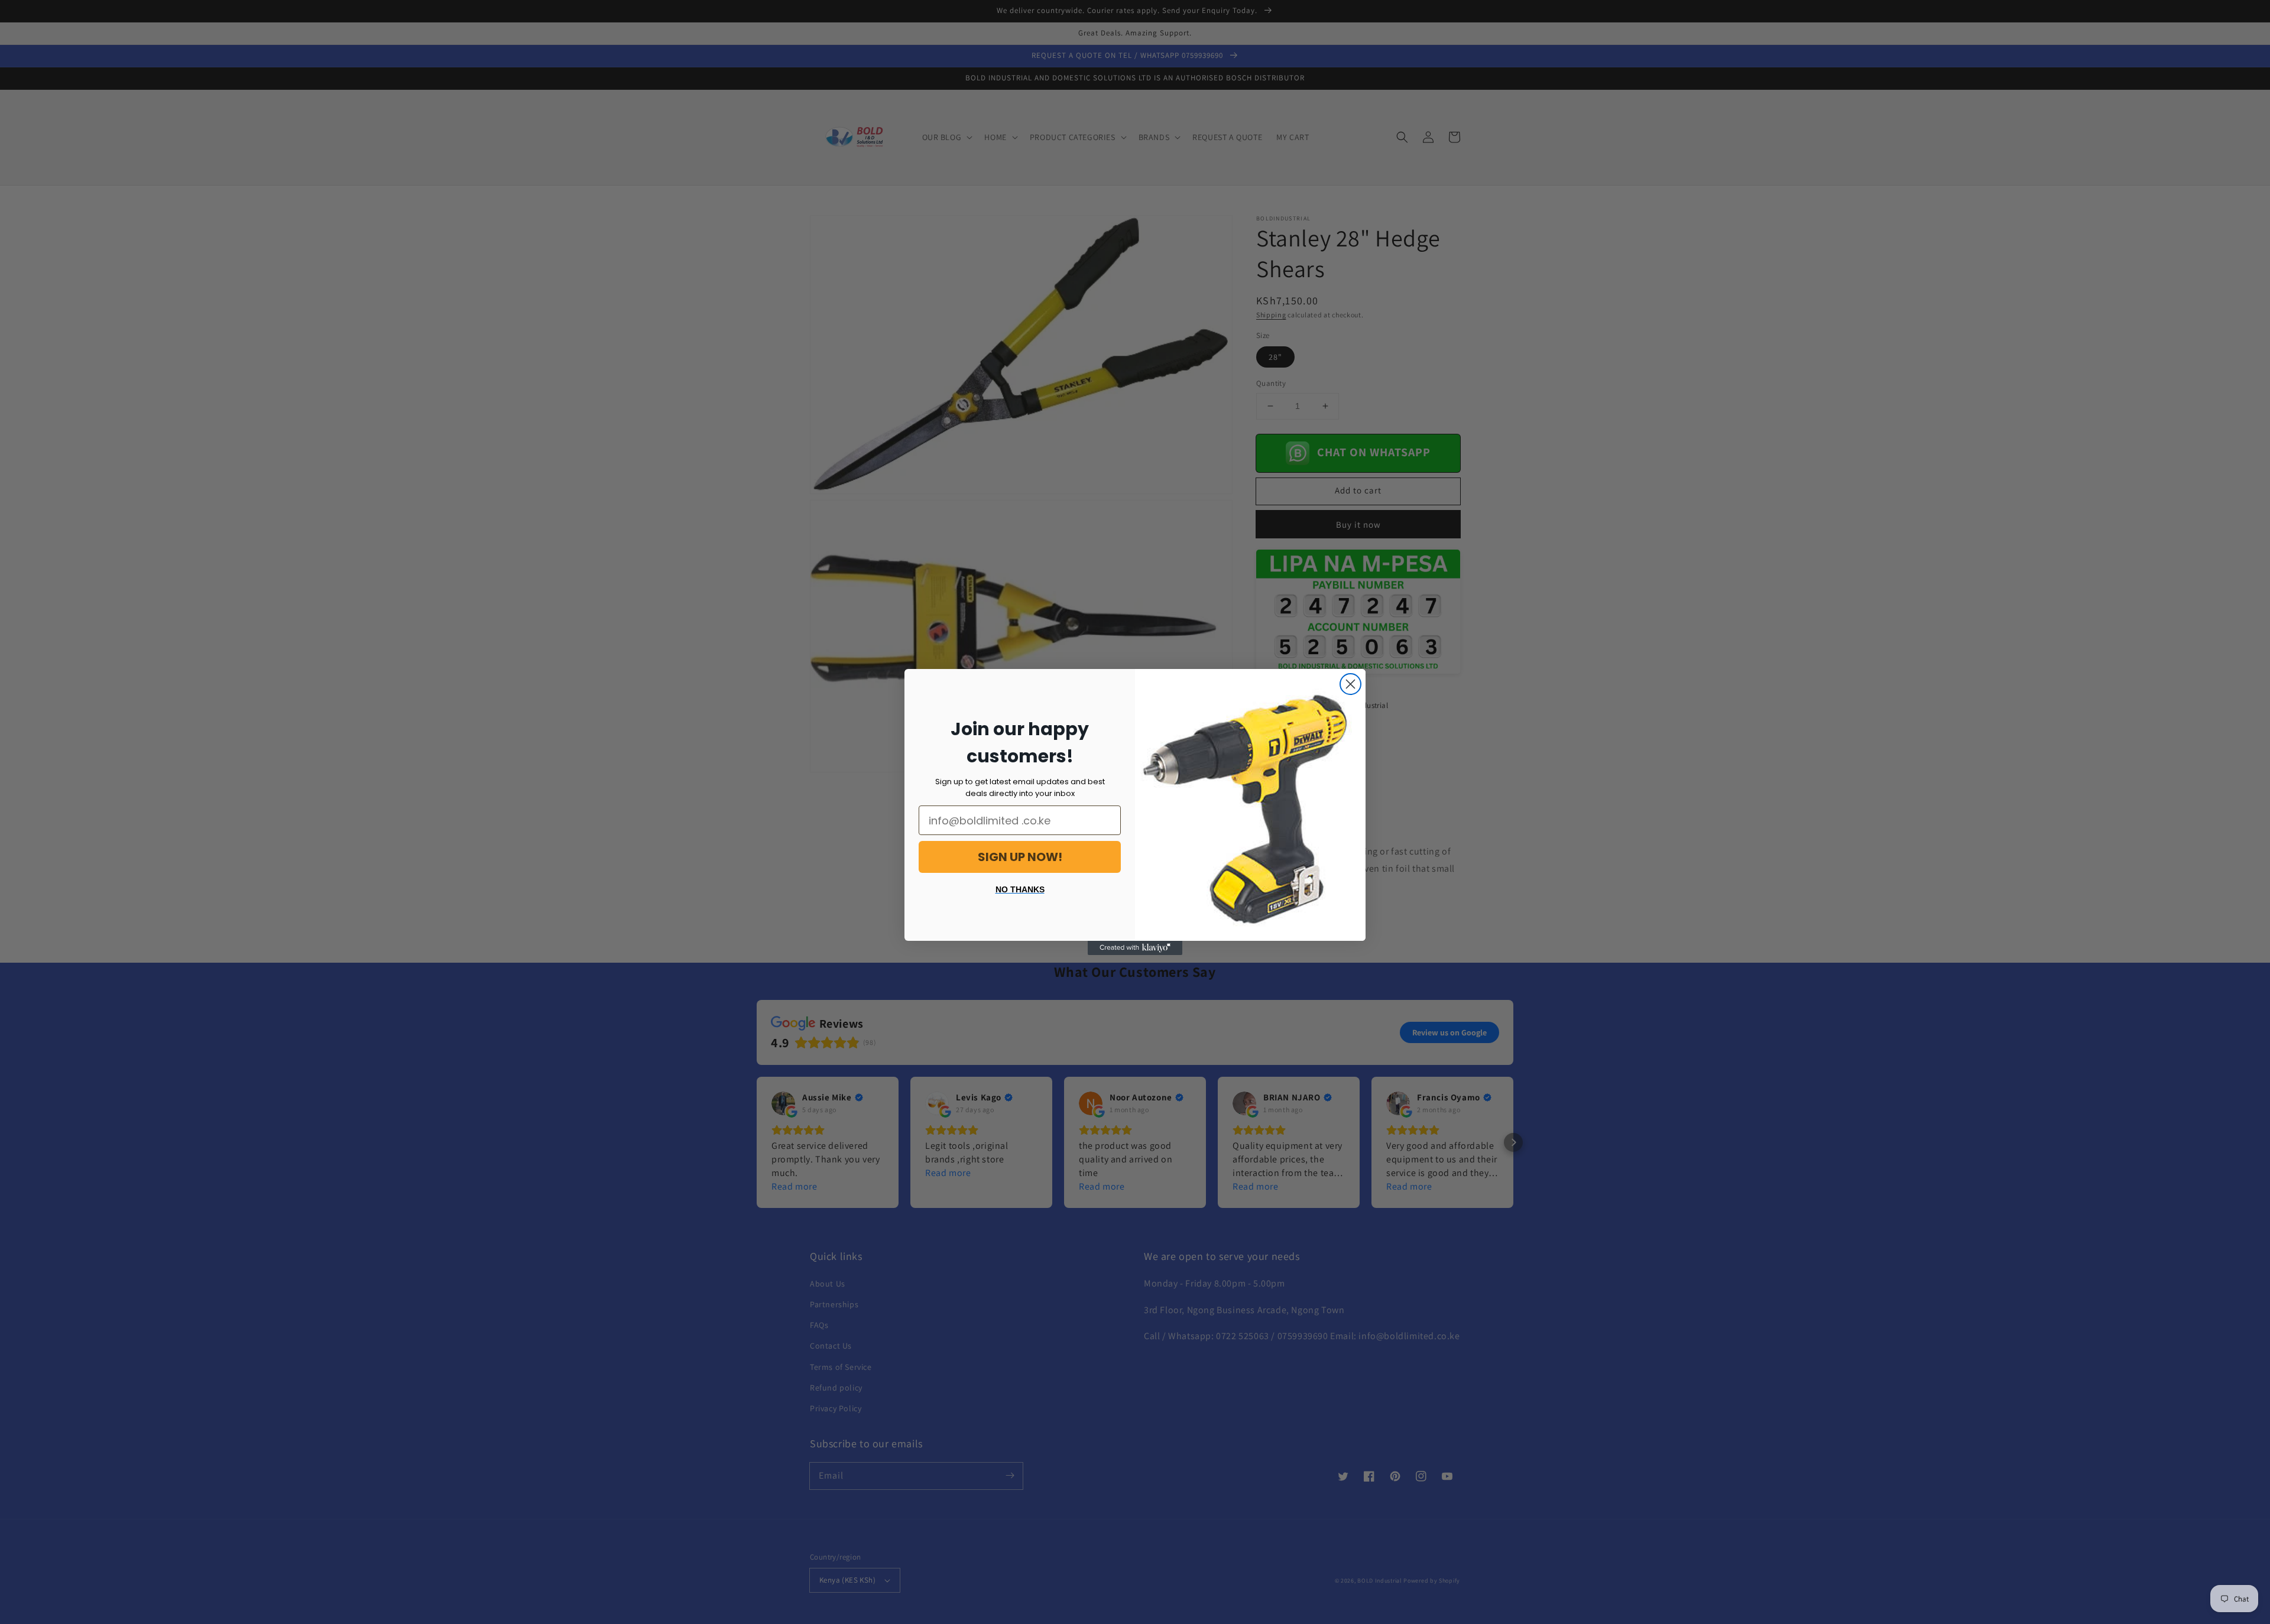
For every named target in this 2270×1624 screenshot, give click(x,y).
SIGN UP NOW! (1020, 857)
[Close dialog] (1350, 684)
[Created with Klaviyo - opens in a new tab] (1135, 948)
